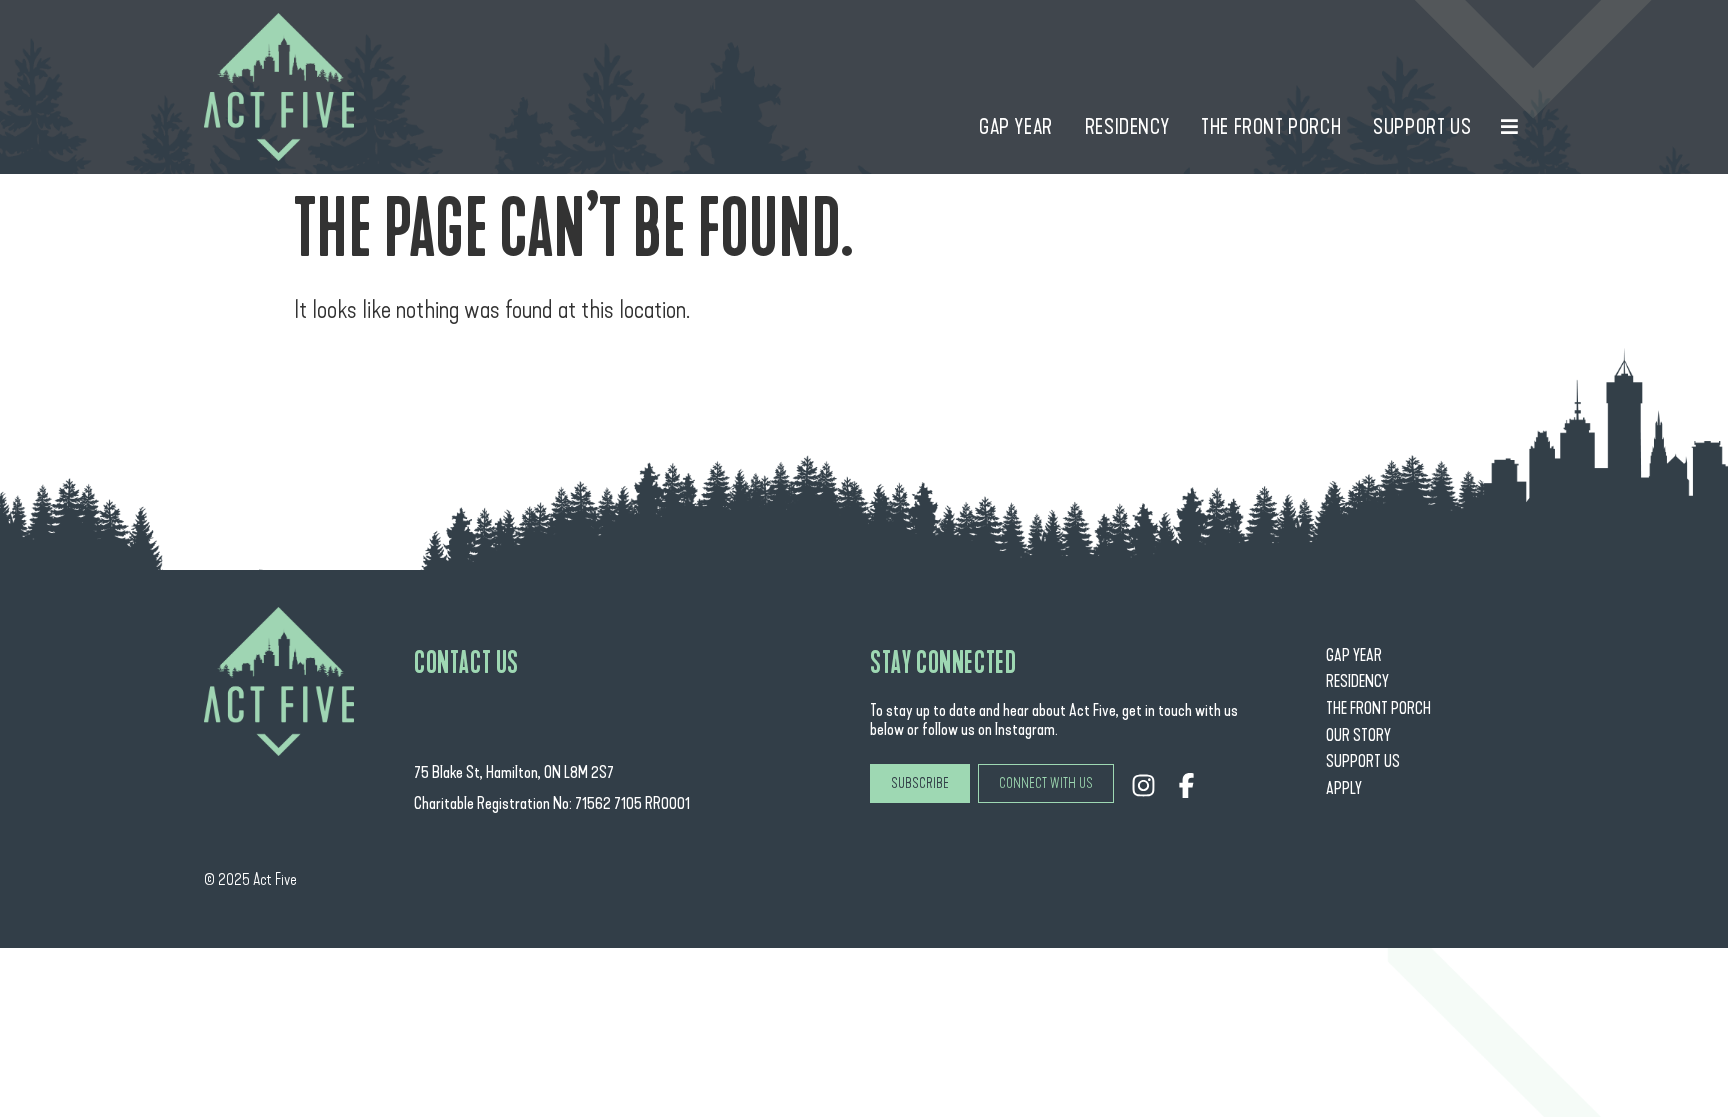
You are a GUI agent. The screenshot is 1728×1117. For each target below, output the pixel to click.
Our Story (1358, 735)
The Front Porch (1378, 708)
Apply (1344, 788)
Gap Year (1354, 655)
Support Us (1363, 761)
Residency (1357, 681)
